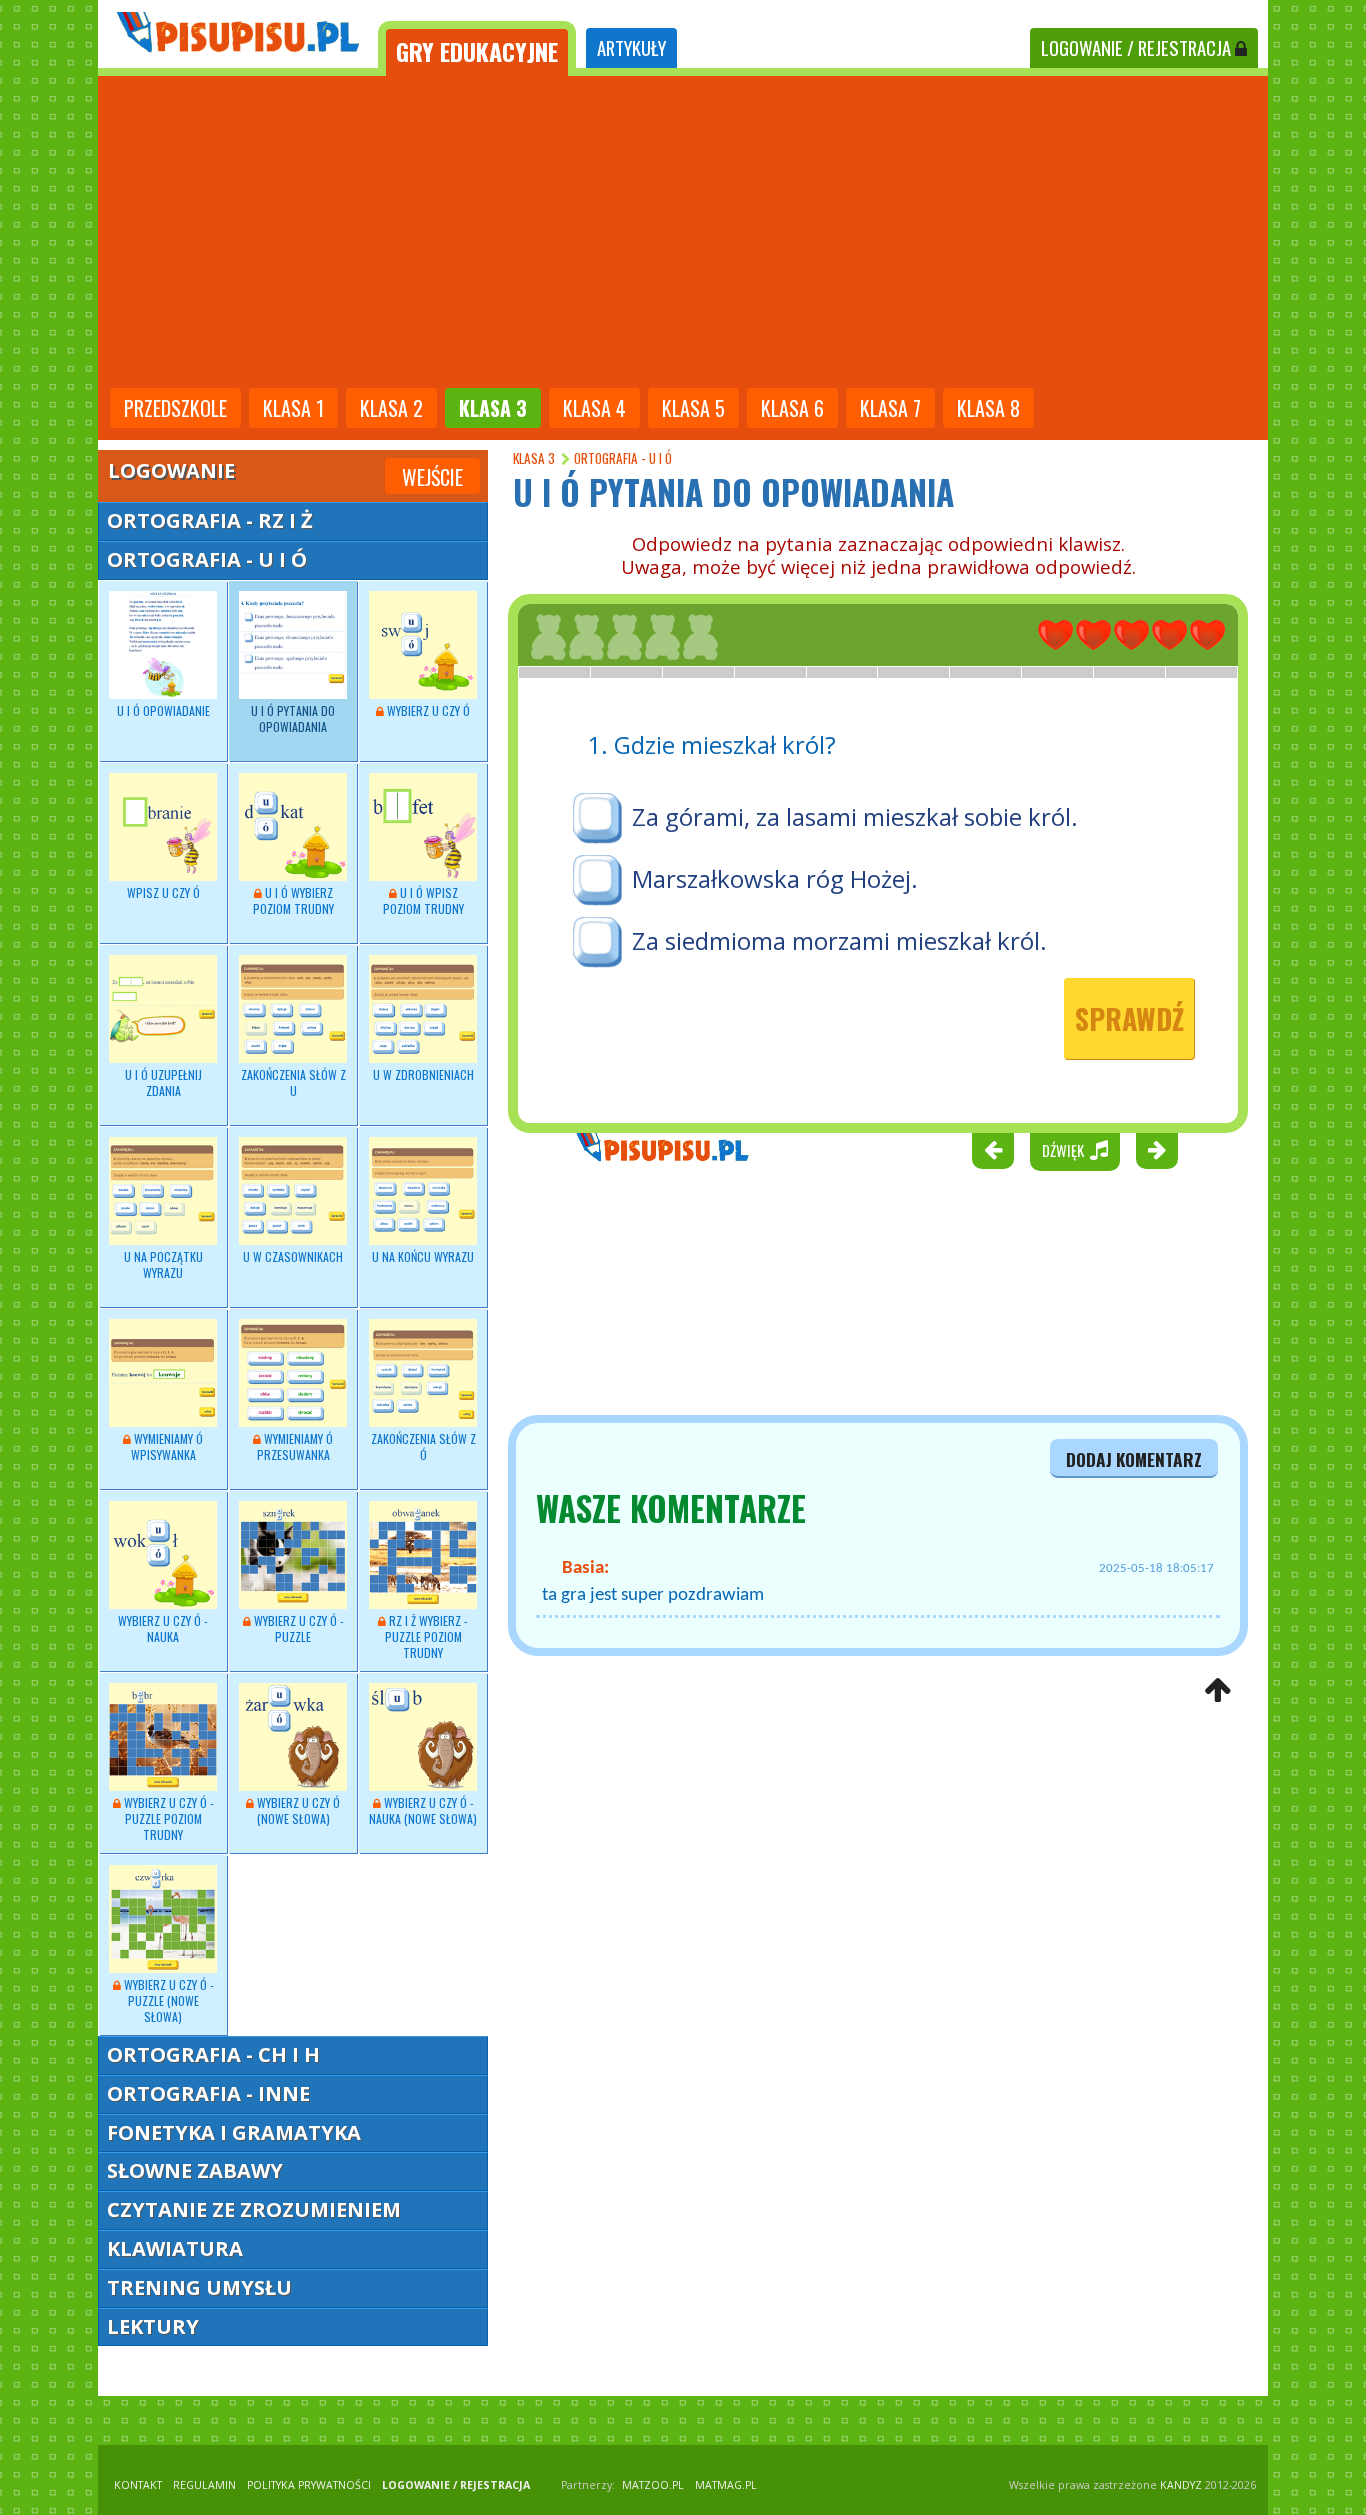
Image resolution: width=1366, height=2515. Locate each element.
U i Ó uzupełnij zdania (163, 1082)
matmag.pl (726, 2485)
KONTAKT (138, 2485)
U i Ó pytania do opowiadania (293, 718)
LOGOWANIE (1136, 47)
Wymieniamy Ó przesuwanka (295, 1446)
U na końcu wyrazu (423, 1256)
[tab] (477, 48)
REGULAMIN (204, 2485)
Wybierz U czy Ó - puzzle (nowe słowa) (167, 2000)
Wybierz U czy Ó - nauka (163, 1628)
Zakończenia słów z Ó (423, 1446)
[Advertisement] (683, 234)
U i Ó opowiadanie (163, 710)
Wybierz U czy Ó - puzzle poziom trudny (167, 1818)
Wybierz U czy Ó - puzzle (297, 1628)
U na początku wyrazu (163, 1264)
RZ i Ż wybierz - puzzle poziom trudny (427, 1636)
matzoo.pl (653, 2485)
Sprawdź (1129, 1018)
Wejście (432, 477)
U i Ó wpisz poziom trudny (423, 900)
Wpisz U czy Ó (163, 892)
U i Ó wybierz (293, 900)
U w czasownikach (293, 1256)
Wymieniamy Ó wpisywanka (167, 1446)
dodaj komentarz (1134, 1459)
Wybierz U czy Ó (427, 710)
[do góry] (1217, 1691)
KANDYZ (1181, 2485)
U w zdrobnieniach (423, 1074)
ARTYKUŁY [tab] (631, 47)
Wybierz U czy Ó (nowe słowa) (297, 1810)
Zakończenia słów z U (293, 1082)
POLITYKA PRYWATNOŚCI (309, 2485)
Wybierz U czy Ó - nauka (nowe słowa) (423, 1810)
